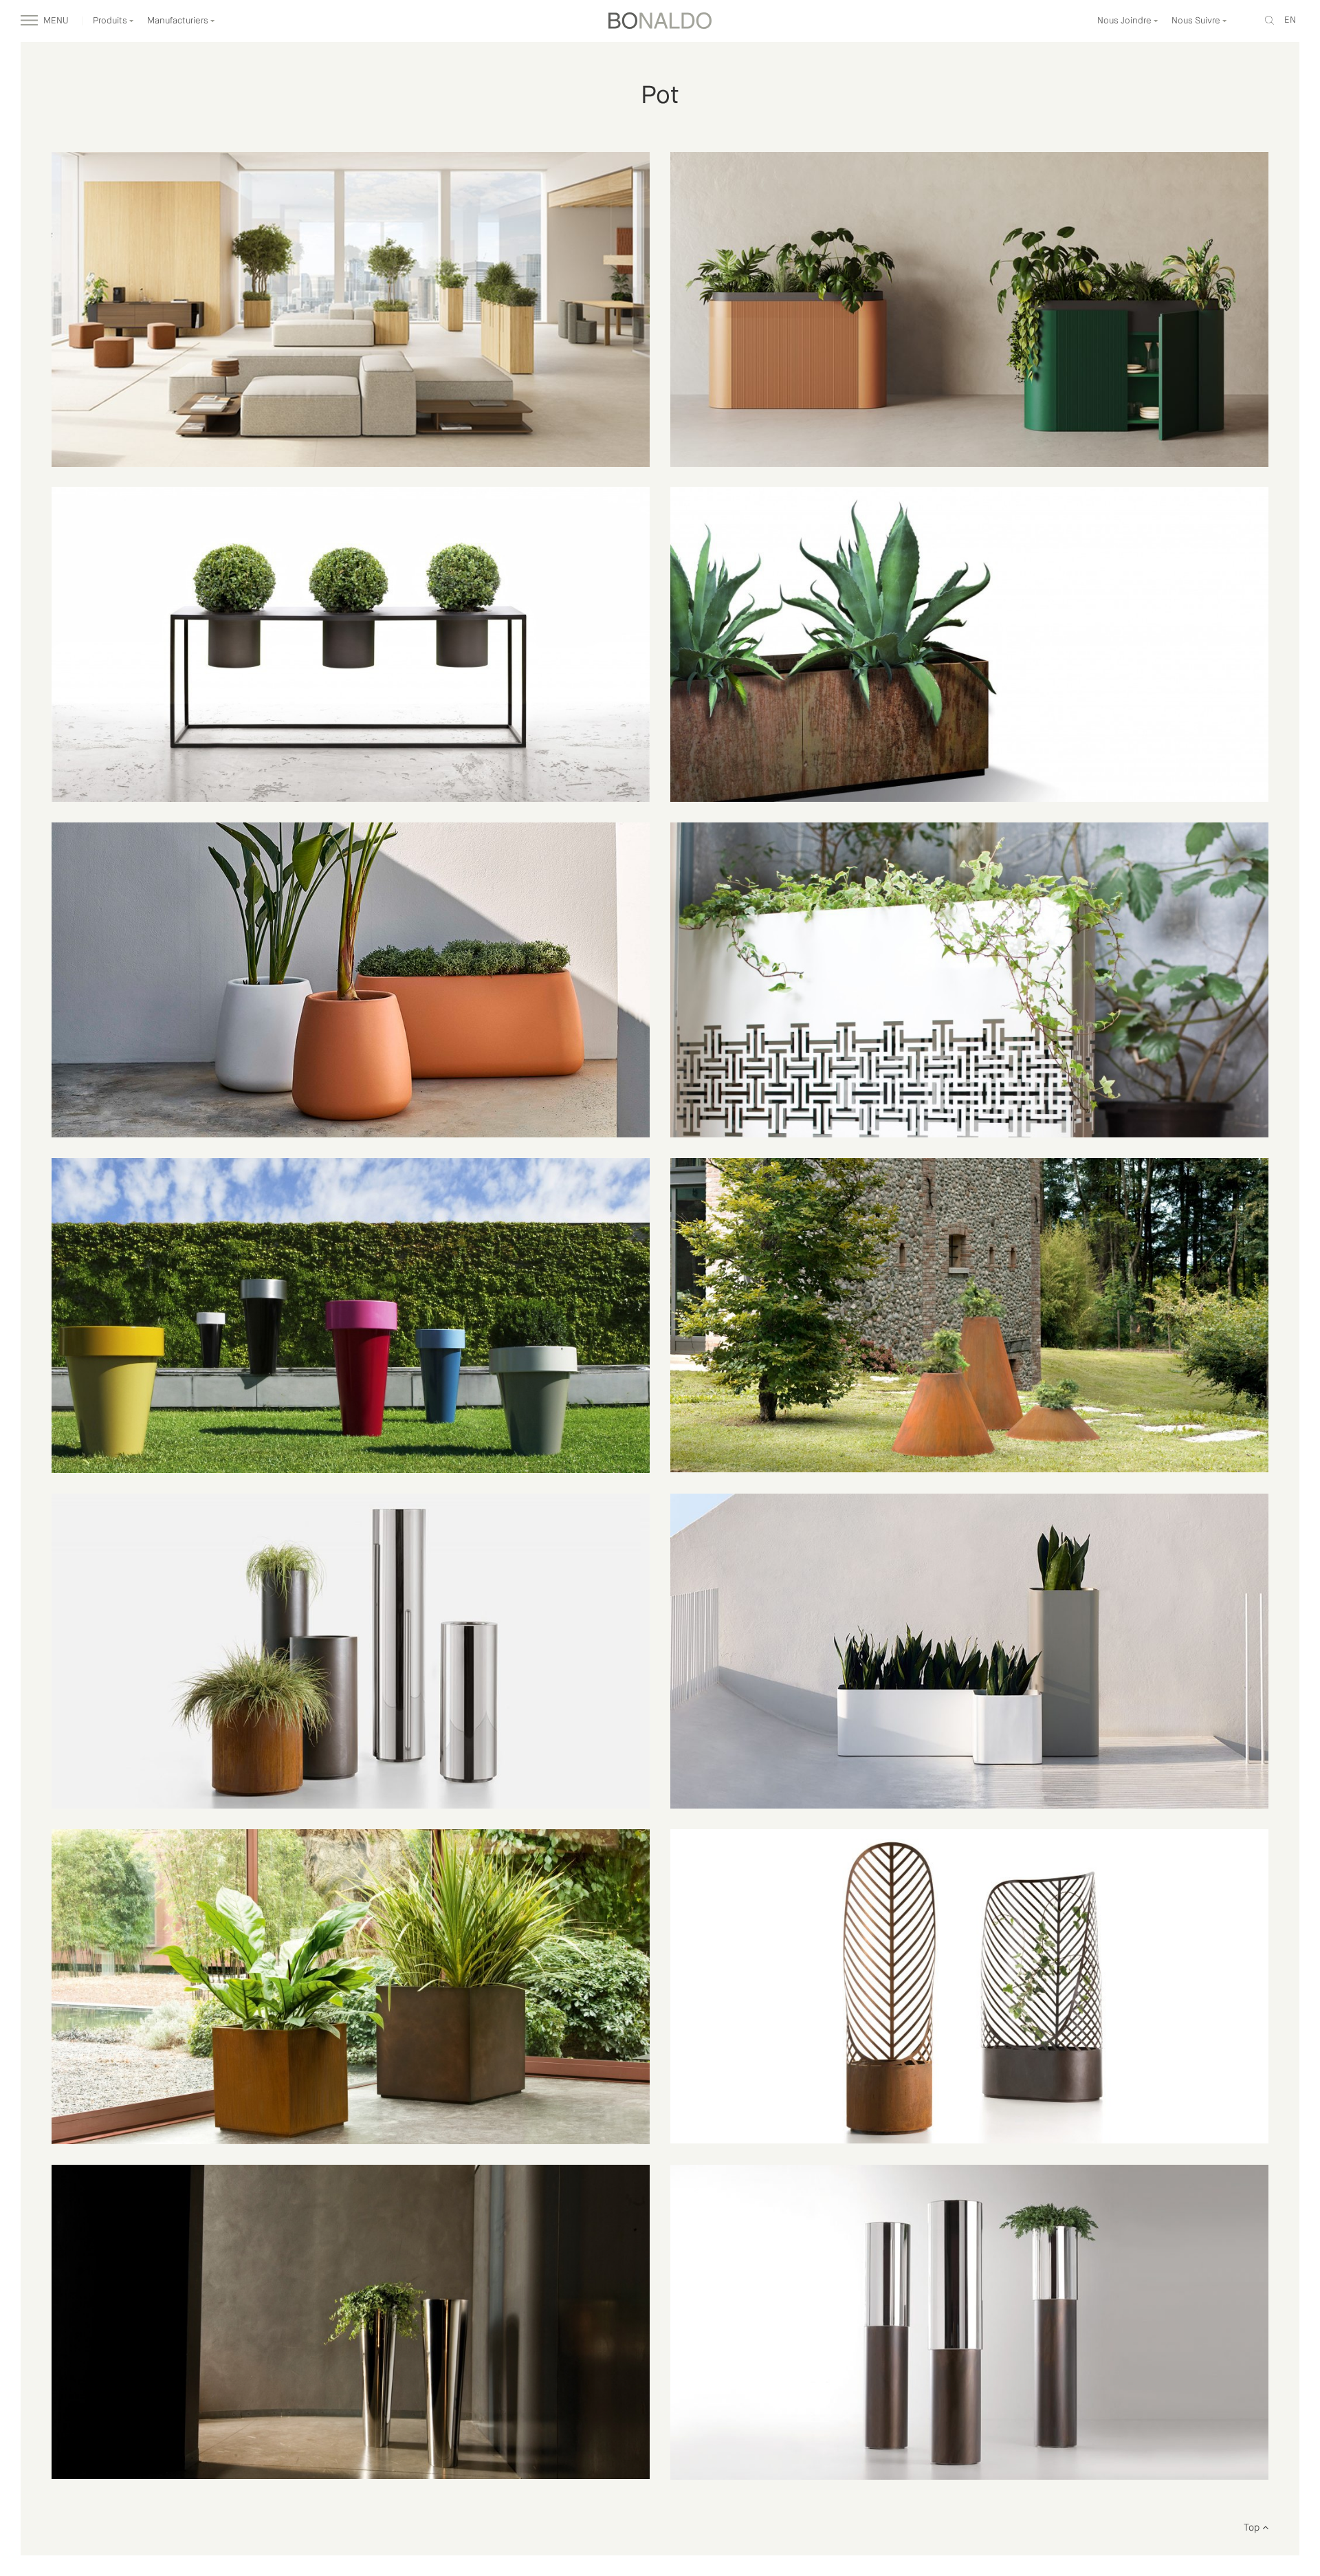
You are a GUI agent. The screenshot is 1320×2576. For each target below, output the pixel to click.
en (1290, 20)
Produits (111, 21)
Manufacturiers (179, 21)
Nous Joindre (1125, 21)
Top (1253, 2528)
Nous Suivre (1197, 21)
